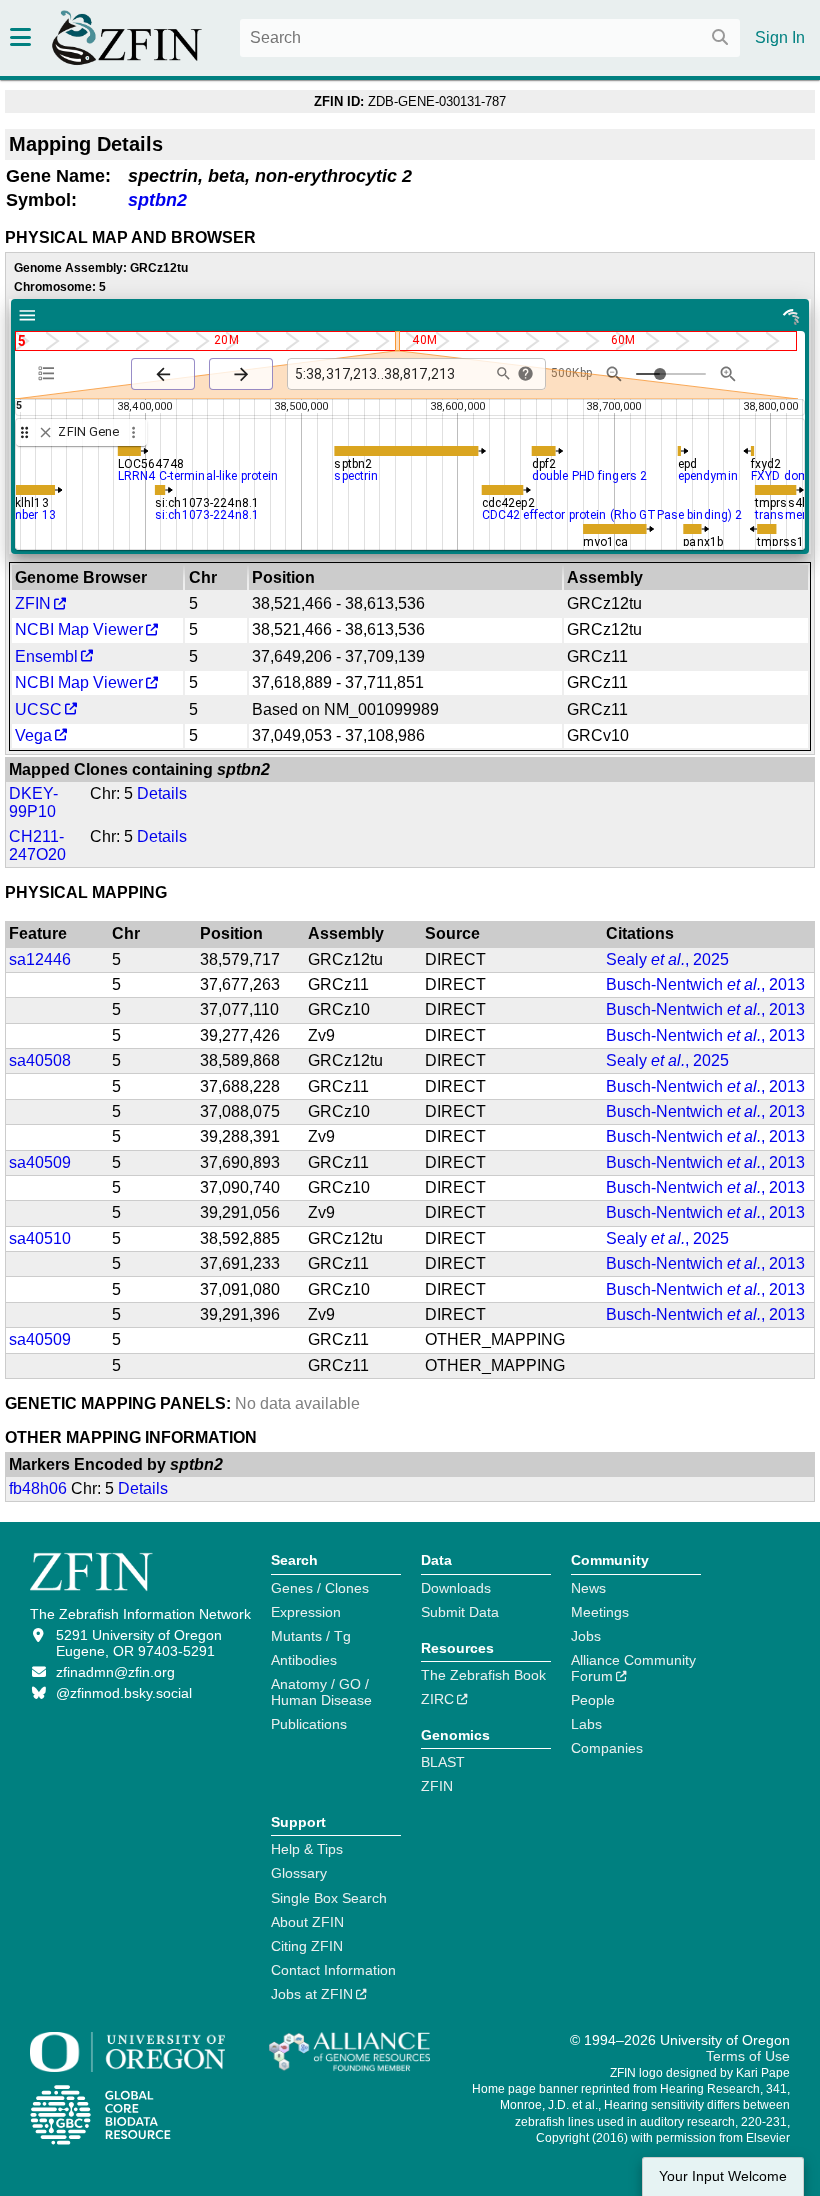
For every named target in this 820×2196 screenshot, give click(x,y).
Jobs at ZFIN (312, 1994)
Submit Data (460, 1612)
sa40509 (40, 1162)
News (588, 1588)
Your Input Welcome (723, 2176)
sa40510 (40, 1238)
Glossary (299, 1873)
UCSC (38, 709)
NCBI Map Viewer (79, 629)
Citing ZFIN (307, 1946)
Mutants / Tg (311, 1636)
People (593, 1700)
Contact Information (333, 1970)
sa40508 (40, 1060)
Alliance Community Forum (633, 1668)
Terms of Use (748, 2056)
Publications (309, 1724)
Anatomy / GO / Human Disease (321, 1692)
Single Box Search (329, 1898)
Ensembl (46, 656)
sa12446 (40, 959)
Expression (306, 1612)
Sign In (780, 37)
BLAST (443, 1762)
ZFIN (33, 603)
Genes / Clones (320, 1588)
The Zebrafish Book (483, 1675)
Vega (33, 735)
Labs (586, 1724)
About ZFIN (307, 1922)
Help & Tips (307, 1849)
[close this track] (45, 432)
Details (162, 793)
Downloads (456, 1588)
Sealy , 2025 (667, 959)
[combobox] (490, 38)
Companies (607, 1748)
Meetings (600, 1612)
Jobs (586, 1636)
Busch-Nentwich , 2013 (705, 984)
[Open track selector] (50, 373)
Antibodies (304, 1660)
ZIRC (437, 1699)
